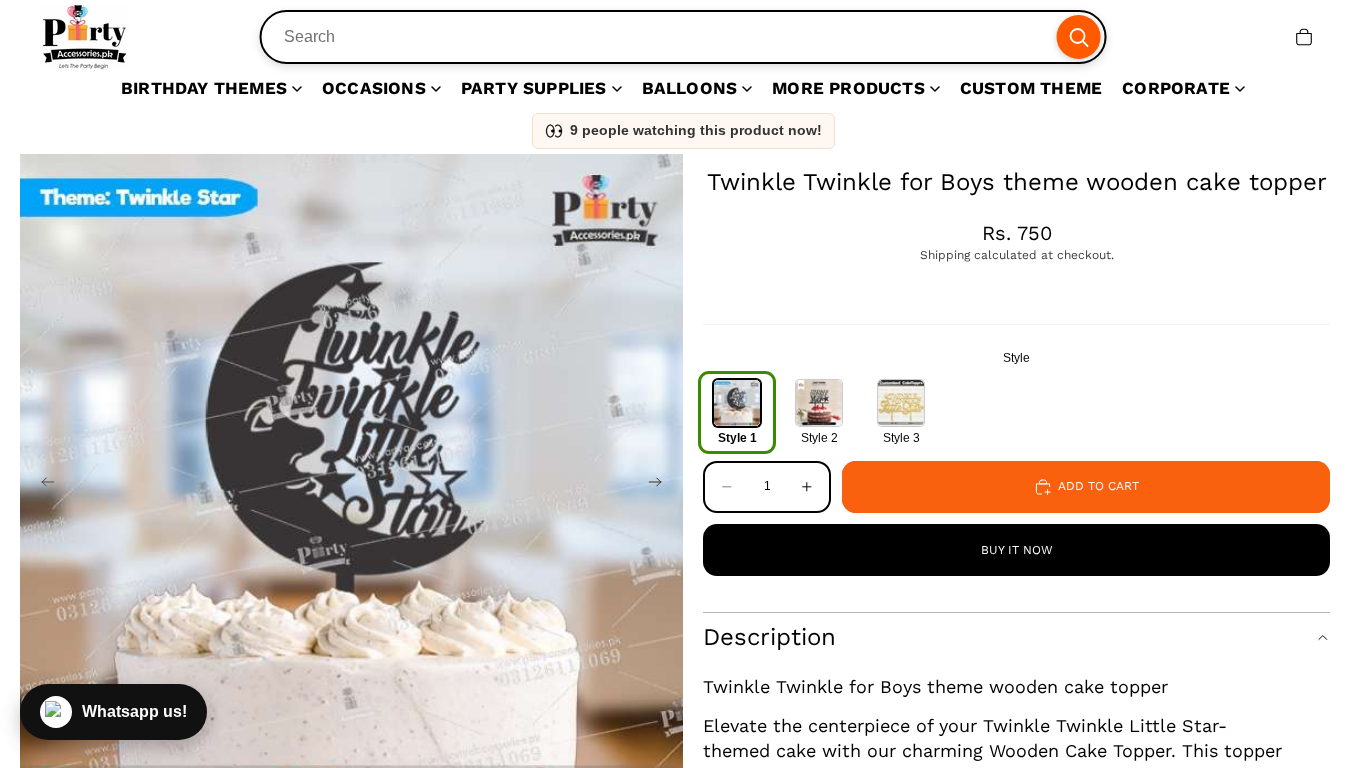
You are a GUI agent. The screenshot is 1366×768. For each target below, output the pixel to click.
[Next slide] (661, 485)
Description (769, 637)
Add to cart (1098, 486)
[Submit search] (1078, 37)
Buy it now (1017, 550)
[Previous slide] (42, 485)
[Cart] (1304, 37)
